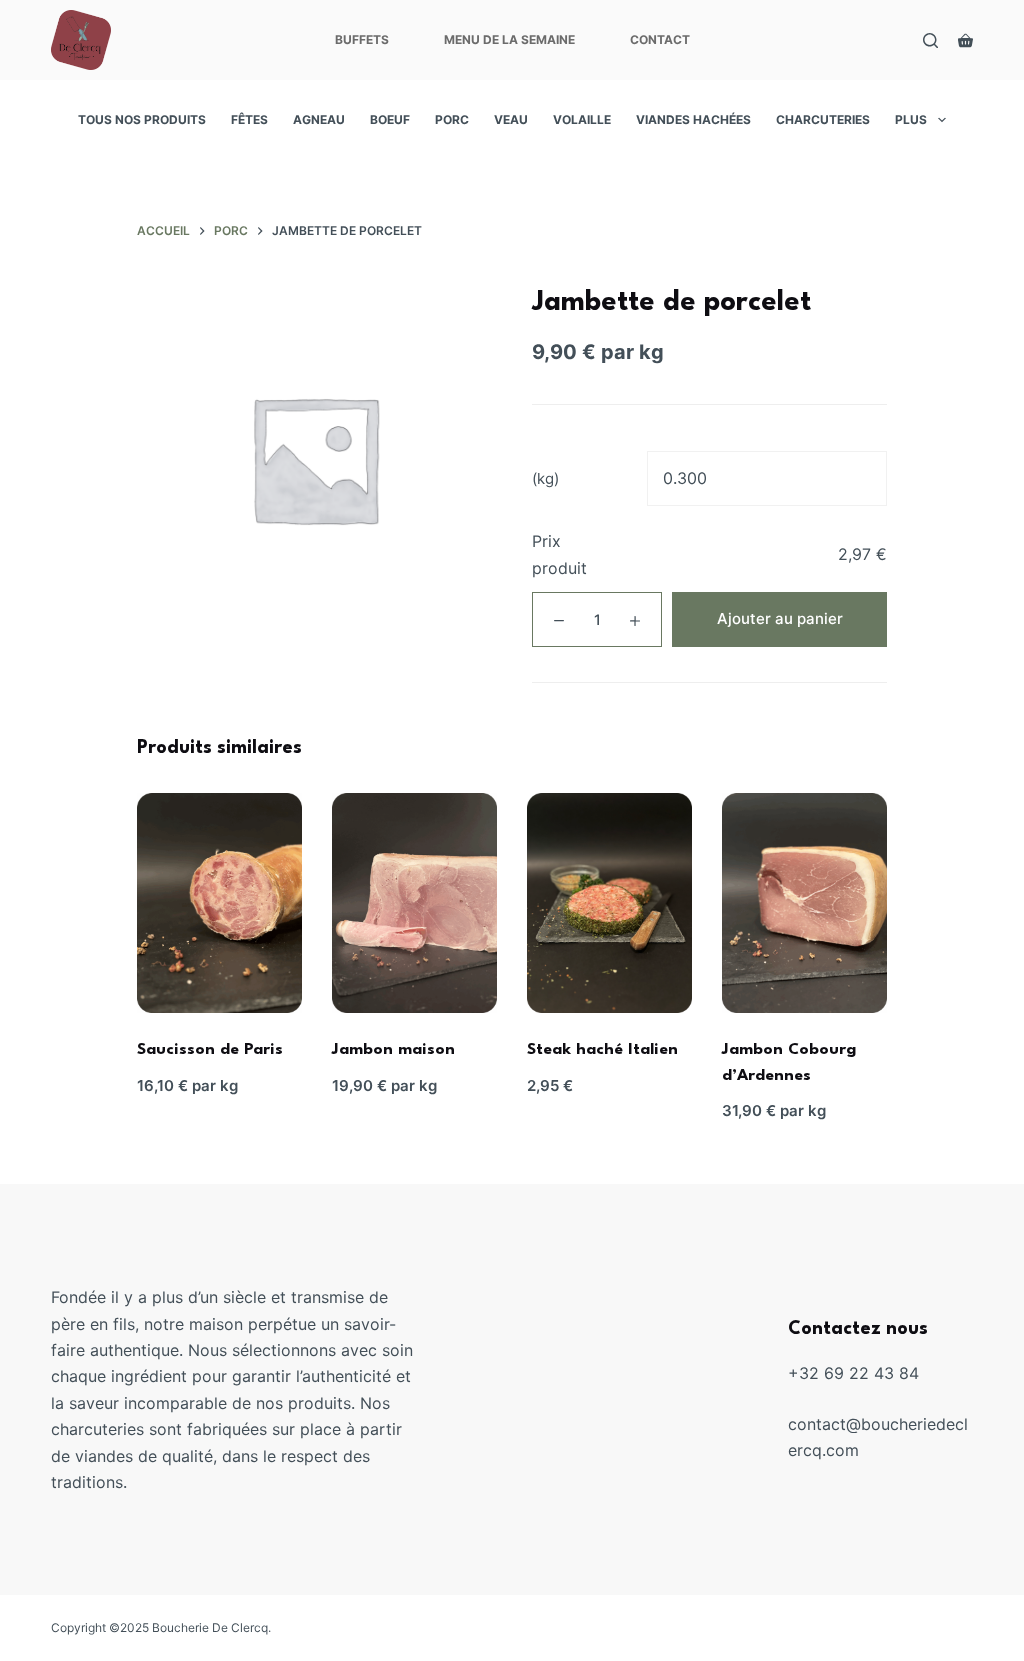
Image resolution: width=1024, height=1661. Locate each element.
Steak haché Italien (602, 1050)
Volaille (582, 119)
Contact (660, 39)
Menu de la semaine (509, 39)
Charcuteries (823, 119)
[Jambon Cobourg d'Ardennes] (804, 903)
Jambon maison (393, 1050)
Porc (452, 119)
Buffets (362, 39)
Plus (911, 119)
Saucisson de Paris (210, 1050)
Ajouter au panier (780, 618)
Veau (511, 119)
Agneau (319, 119)
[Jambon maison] (414, 903)
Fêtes (249, 119)
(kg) (545, 478)
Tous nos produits (142, 119)
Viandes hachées (693, 119)
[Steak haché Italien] (609, 903)
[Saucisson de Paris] (219, 903)
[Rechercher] (930, 40)
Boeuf (390, 119)
